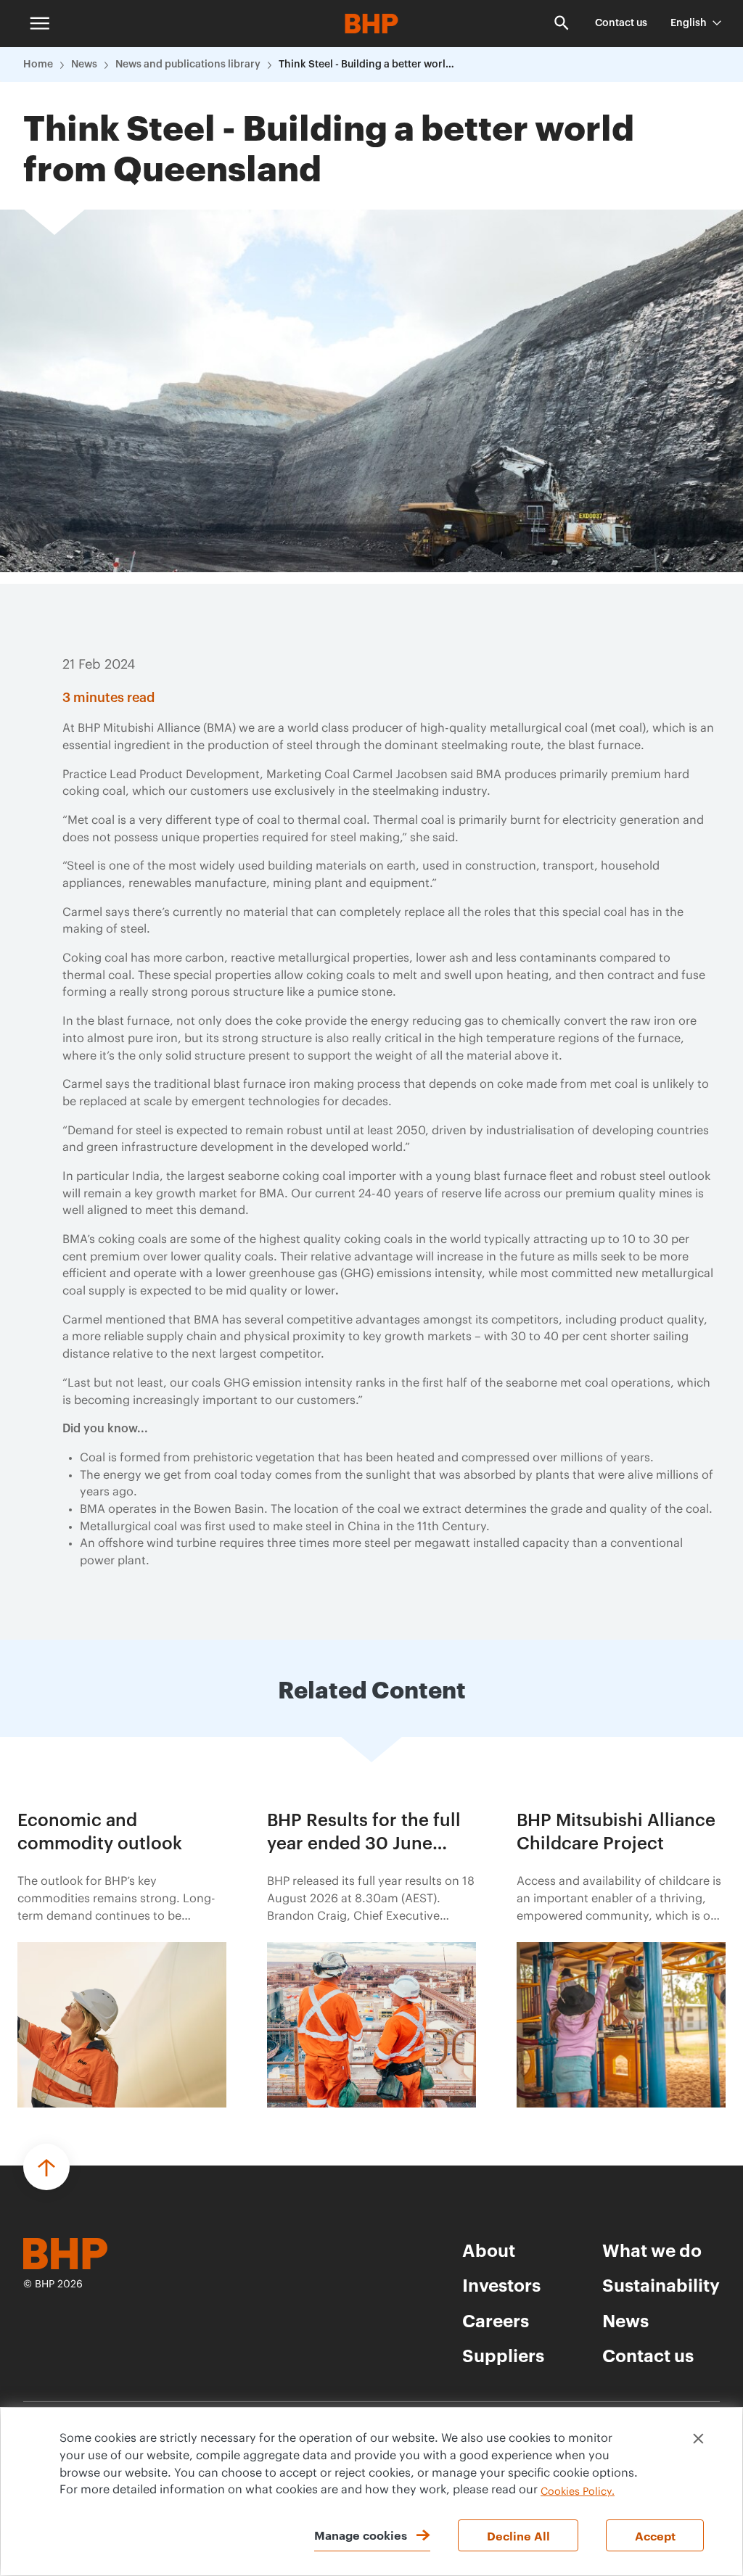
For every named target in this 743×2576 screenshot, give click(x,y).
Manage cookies (361, 2535)
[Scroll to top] (46, 2167)
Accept (655, 2535)
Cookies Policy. (578, 2492)
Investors (501, 2284)
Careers (496, 2320)
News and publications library (188, 65)
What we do (652, 2250)
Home (38, 65)
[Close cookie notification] (698, 2439)
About (489, 2250)
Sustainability (661, 2284)
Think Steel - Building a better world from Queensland (369, 65)
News (84, 65)
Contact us (621, 23)
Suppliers (503, 2355)
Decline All (518, 2535)
